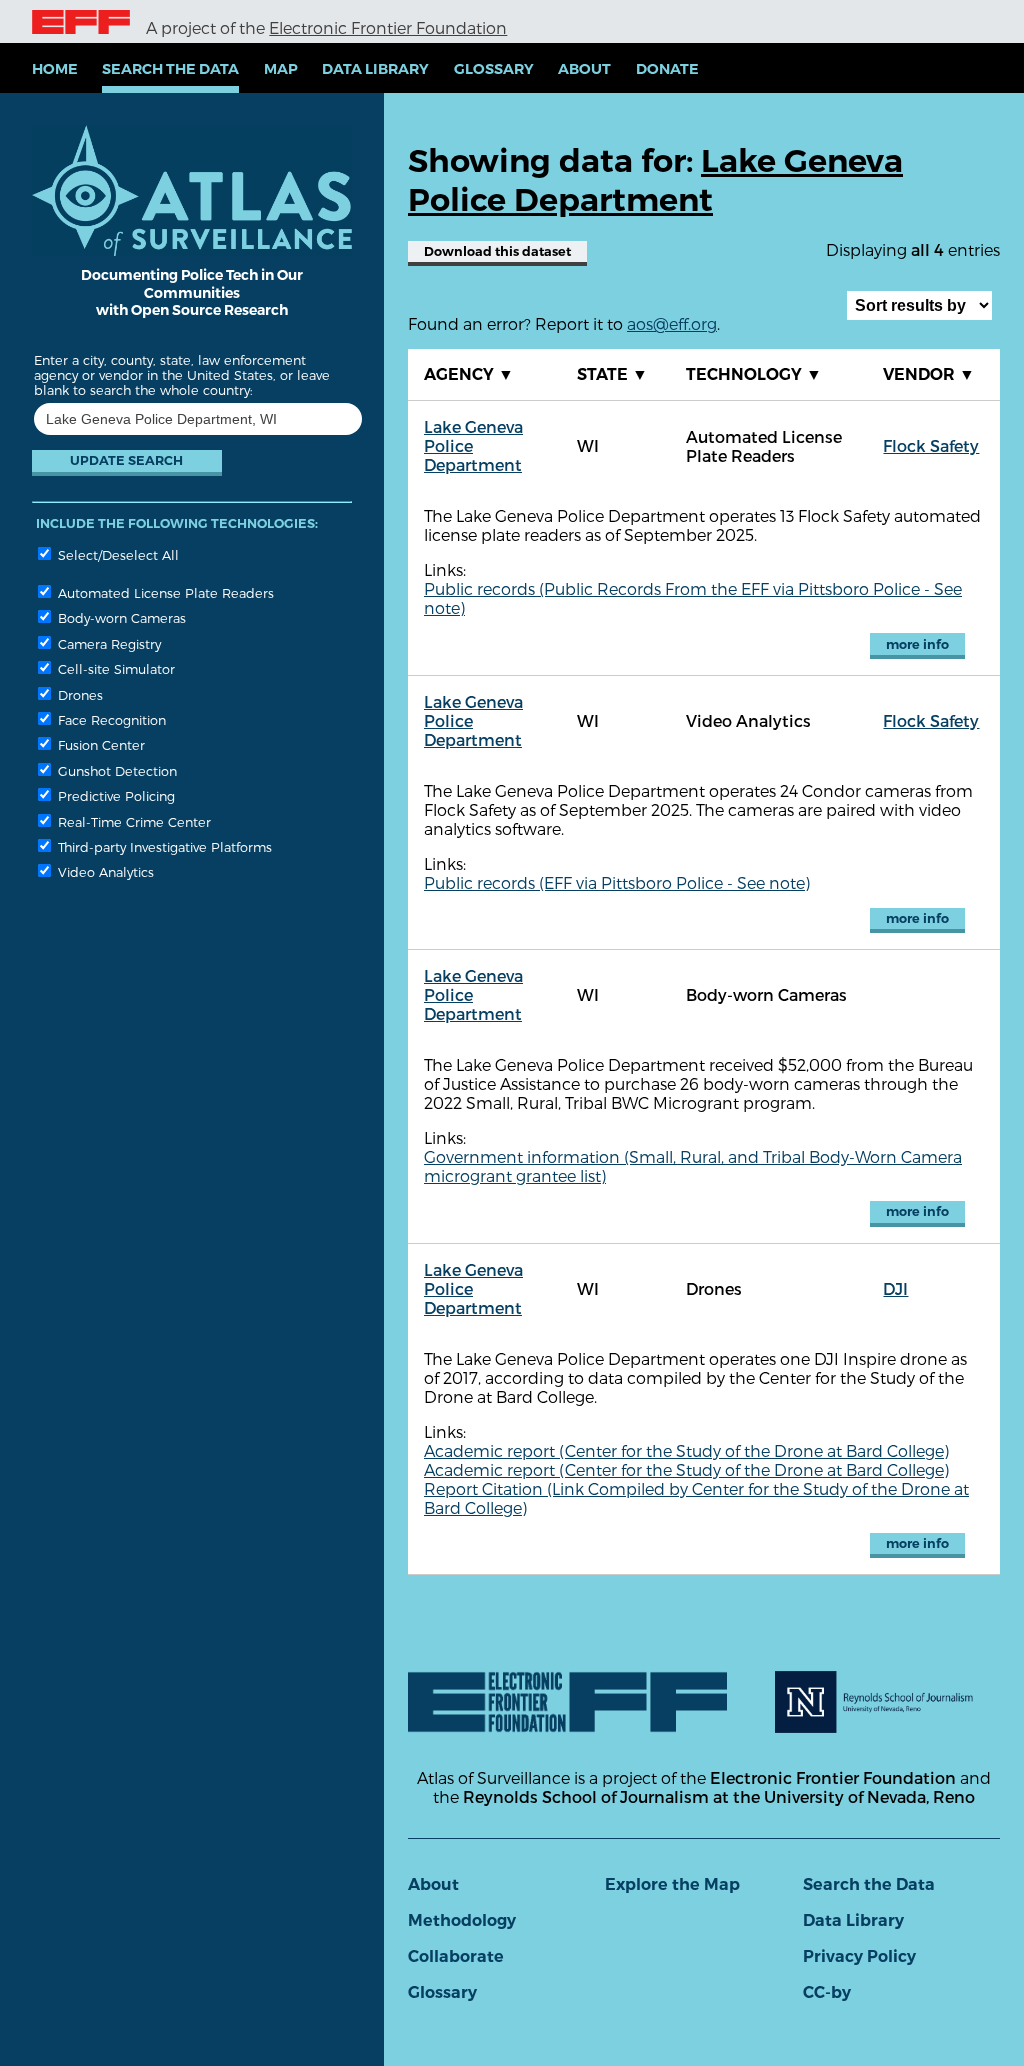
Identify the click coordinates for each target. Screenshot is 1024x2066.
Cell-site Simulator (114, 668)
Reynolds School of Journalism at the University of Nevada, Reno (719, 1796)
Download (497, 251)
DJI (895, 1288)
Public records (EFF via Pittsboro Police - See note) (617, 882)
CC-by (827, 1992)
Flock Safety (931, 445)
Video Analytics (104, 871)
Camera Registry (107, 643)
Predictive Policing (114, 795)
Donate (667, 69)
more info (917, 644)
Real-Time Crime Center (132, 821)
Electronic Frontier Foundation (388, 27)
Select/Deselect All (116, 554)
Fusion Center (99, 744)
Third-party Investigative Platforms (163, 846)
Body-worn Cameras (120, 617)
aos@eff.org (672, 323)
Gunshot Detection (115, 770)
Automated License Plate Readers (164, 592)
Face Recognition (110, 719)
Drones (78, 694)
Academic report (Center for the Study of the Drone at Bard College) (686, 1450)
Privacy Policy (859, 1956)
